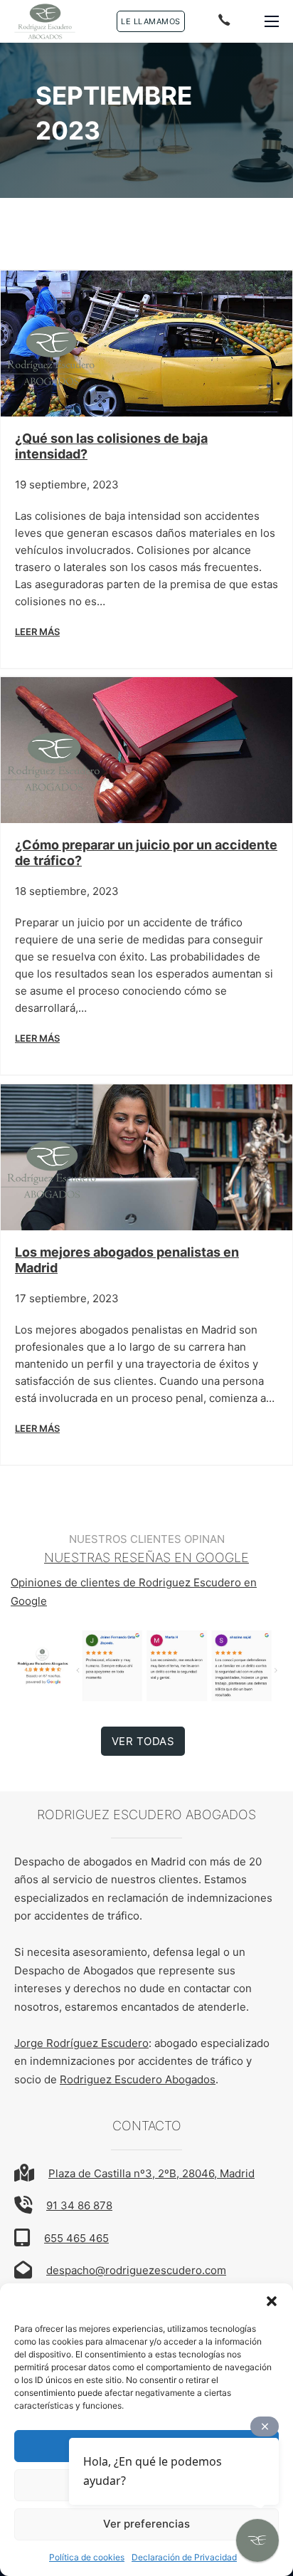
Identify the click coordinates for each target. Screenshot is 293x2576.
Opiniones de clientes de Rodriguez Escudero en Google (134, 1592)
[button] (272, 2301)
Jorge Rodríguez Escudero (81, 2043)
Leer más (37, 632)
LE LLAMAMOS (151, 21)
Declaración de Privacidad (184, 2557)
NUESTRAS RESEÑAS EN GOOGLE (146, 1557)
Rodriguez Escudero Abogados (138, 2079)
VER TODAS (143, 1741)
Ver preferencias (146, 2524)
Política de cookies (87, 2557)
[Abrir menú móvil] (272, 21)
